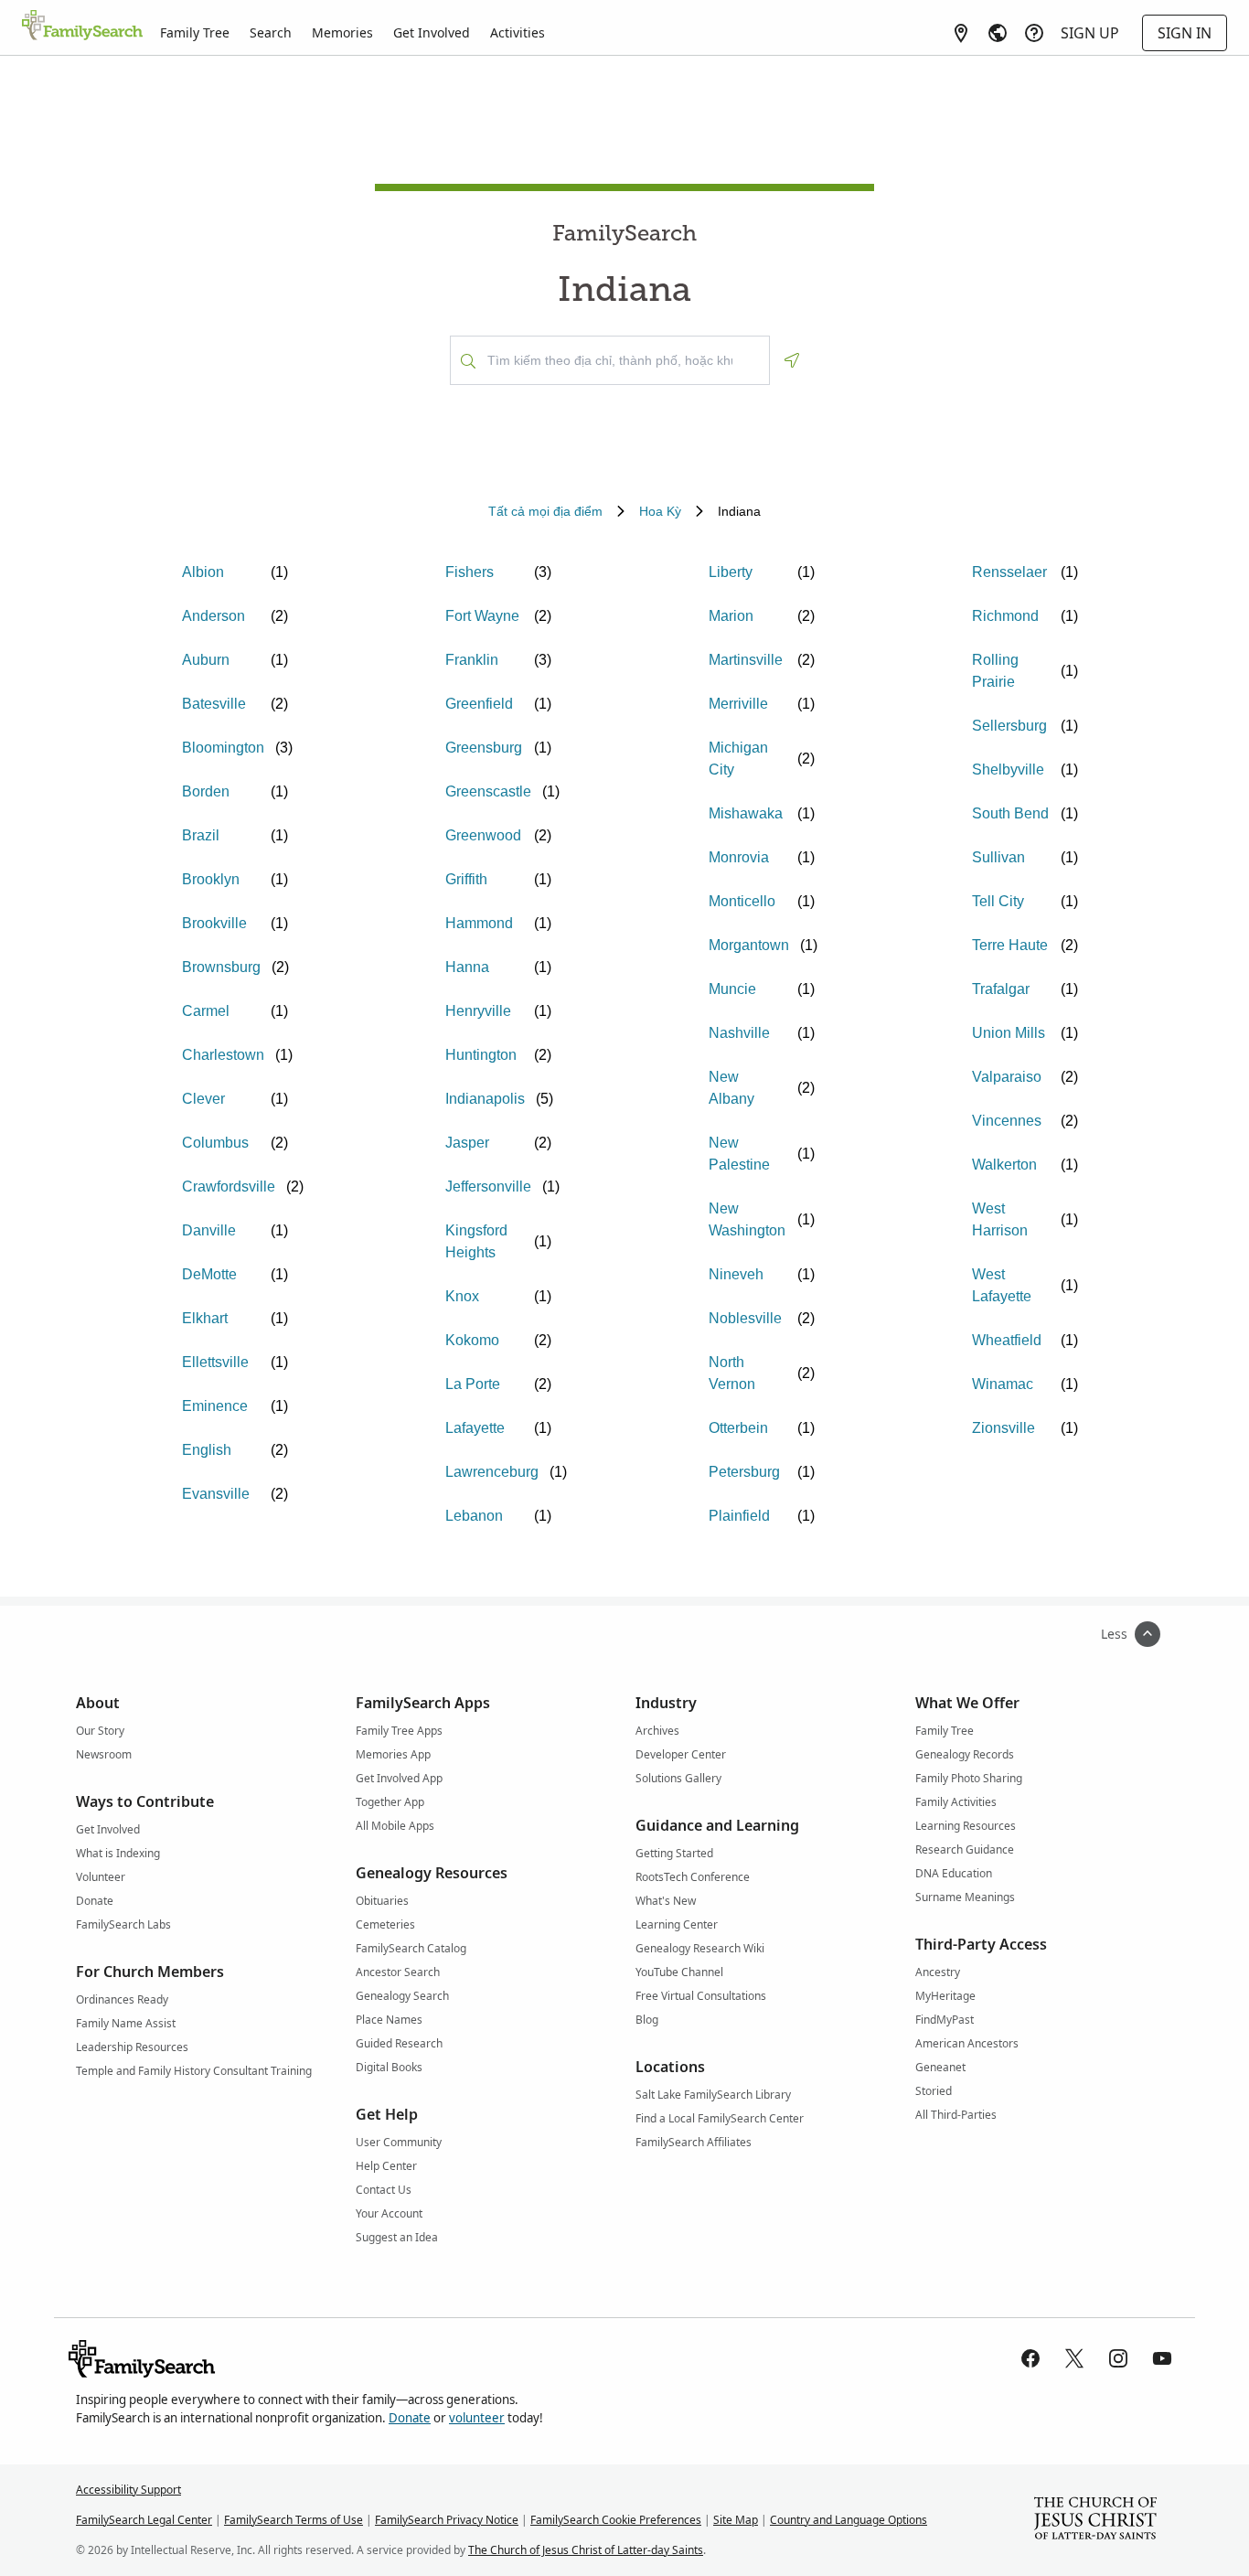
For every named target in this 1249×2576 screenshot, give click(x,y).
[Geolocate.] (792, 360)
